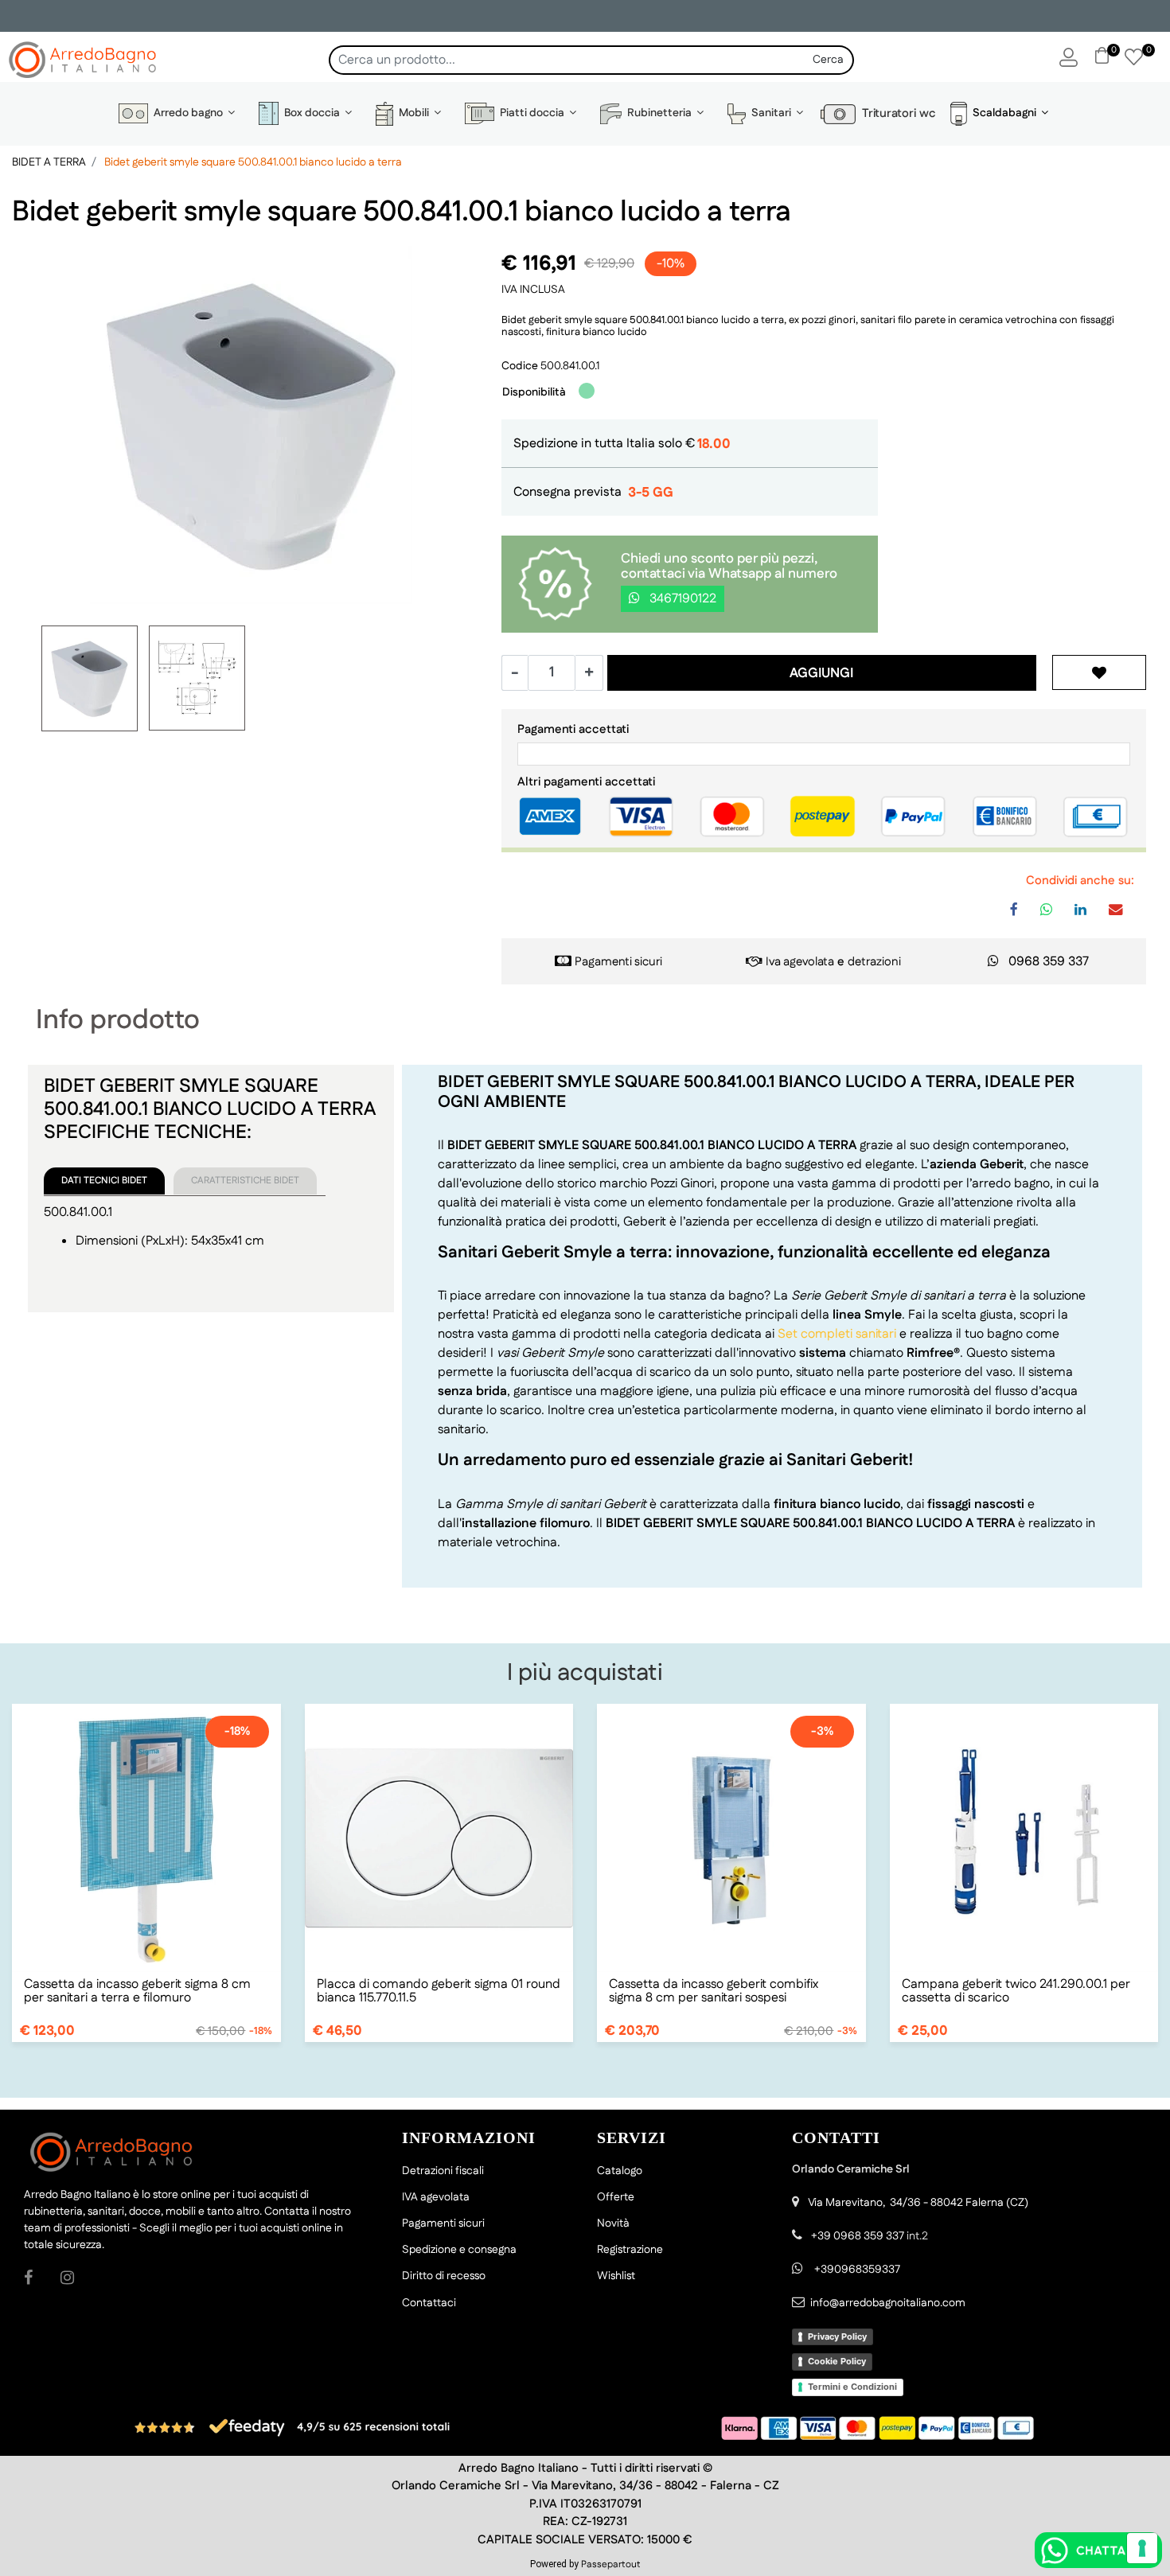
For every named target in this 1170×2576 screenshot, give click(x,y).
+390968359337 (856, 2270)
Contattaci (429, 2303)
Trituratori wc (896, 113)
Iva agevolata (800, 962)
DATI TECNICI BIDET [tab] (104, 1181)
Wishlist (616, 2276)
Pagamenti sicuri (618, 962)
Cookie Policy (837, 2361)
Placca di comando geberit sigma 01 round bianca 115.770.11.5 (439, 1991)
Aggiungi (821, 673)
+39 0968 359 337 (858, 2236)
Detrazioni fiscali (443, 2171)
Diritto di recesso (444, 2276)
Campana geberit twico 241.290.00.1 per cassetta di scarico (1016, 1991)
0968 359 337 (1049, 962)
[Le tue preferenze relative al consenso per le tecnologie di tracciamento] (1142, 2548)
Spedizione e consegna (459, 2250)
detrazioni (874, 962)
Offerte (616, 2197)
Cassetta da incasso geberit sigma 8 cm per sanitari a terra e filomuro (137, 1991)
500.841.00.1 (570, 366)
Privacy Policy (837, 2336)
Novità (613, 2223)
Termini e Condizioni (852, 2387)
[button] (829, 60)
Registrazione (630, 2250)
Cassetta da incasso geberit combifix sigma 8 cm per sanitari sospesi (714, 1991)
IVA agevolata (436, 2197)
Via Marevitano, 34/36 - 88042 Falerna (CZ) (918, 2203)
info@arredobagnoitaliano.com (888, 2303)
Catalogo (620, 2171)
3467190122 (681, 599)
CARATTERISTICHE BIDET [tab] (245, 1181)
